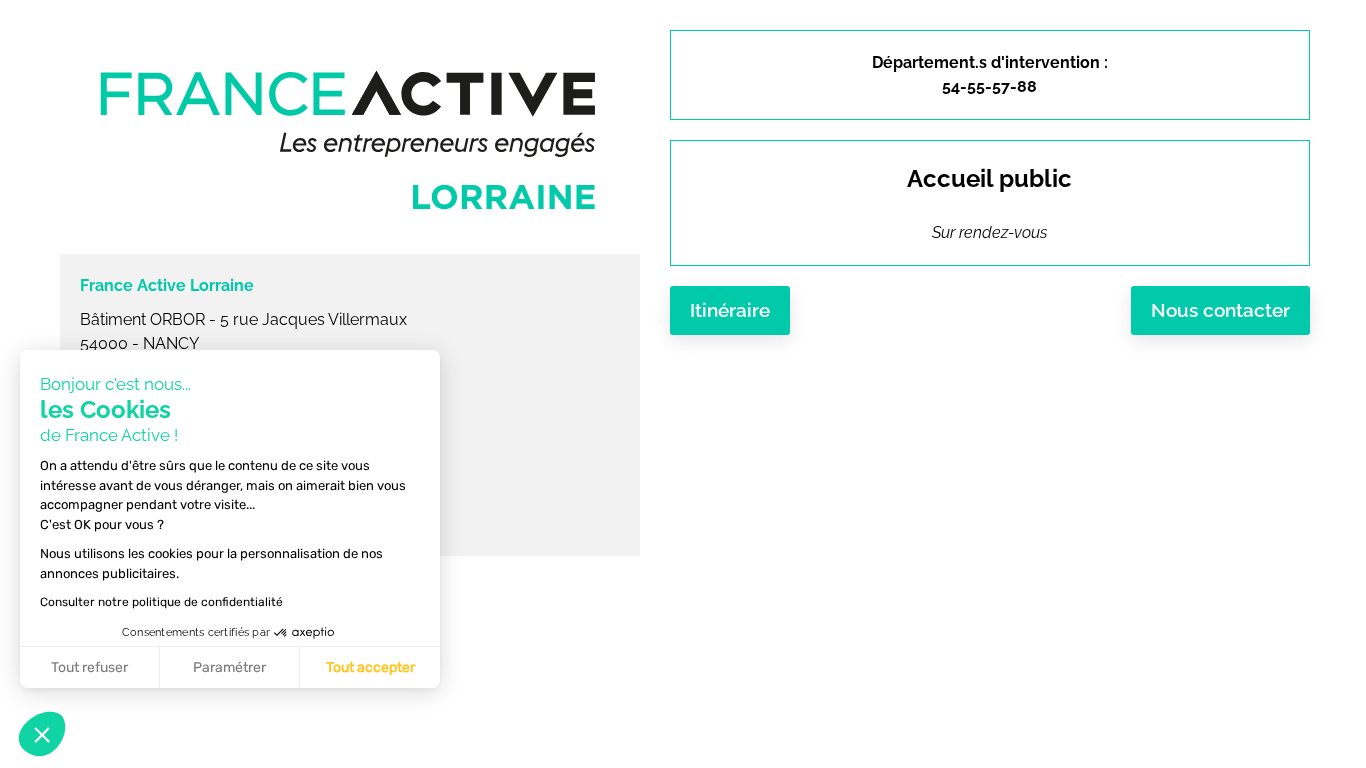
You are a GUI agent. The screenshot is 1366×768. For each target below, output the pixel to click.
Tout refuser (89, 667)
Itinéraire (730, 310)
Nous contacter (1220, 310)
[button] (42, 734)
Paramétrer (229, 667)
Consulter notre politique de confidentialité (161, 602)
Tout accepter (370, 667)
